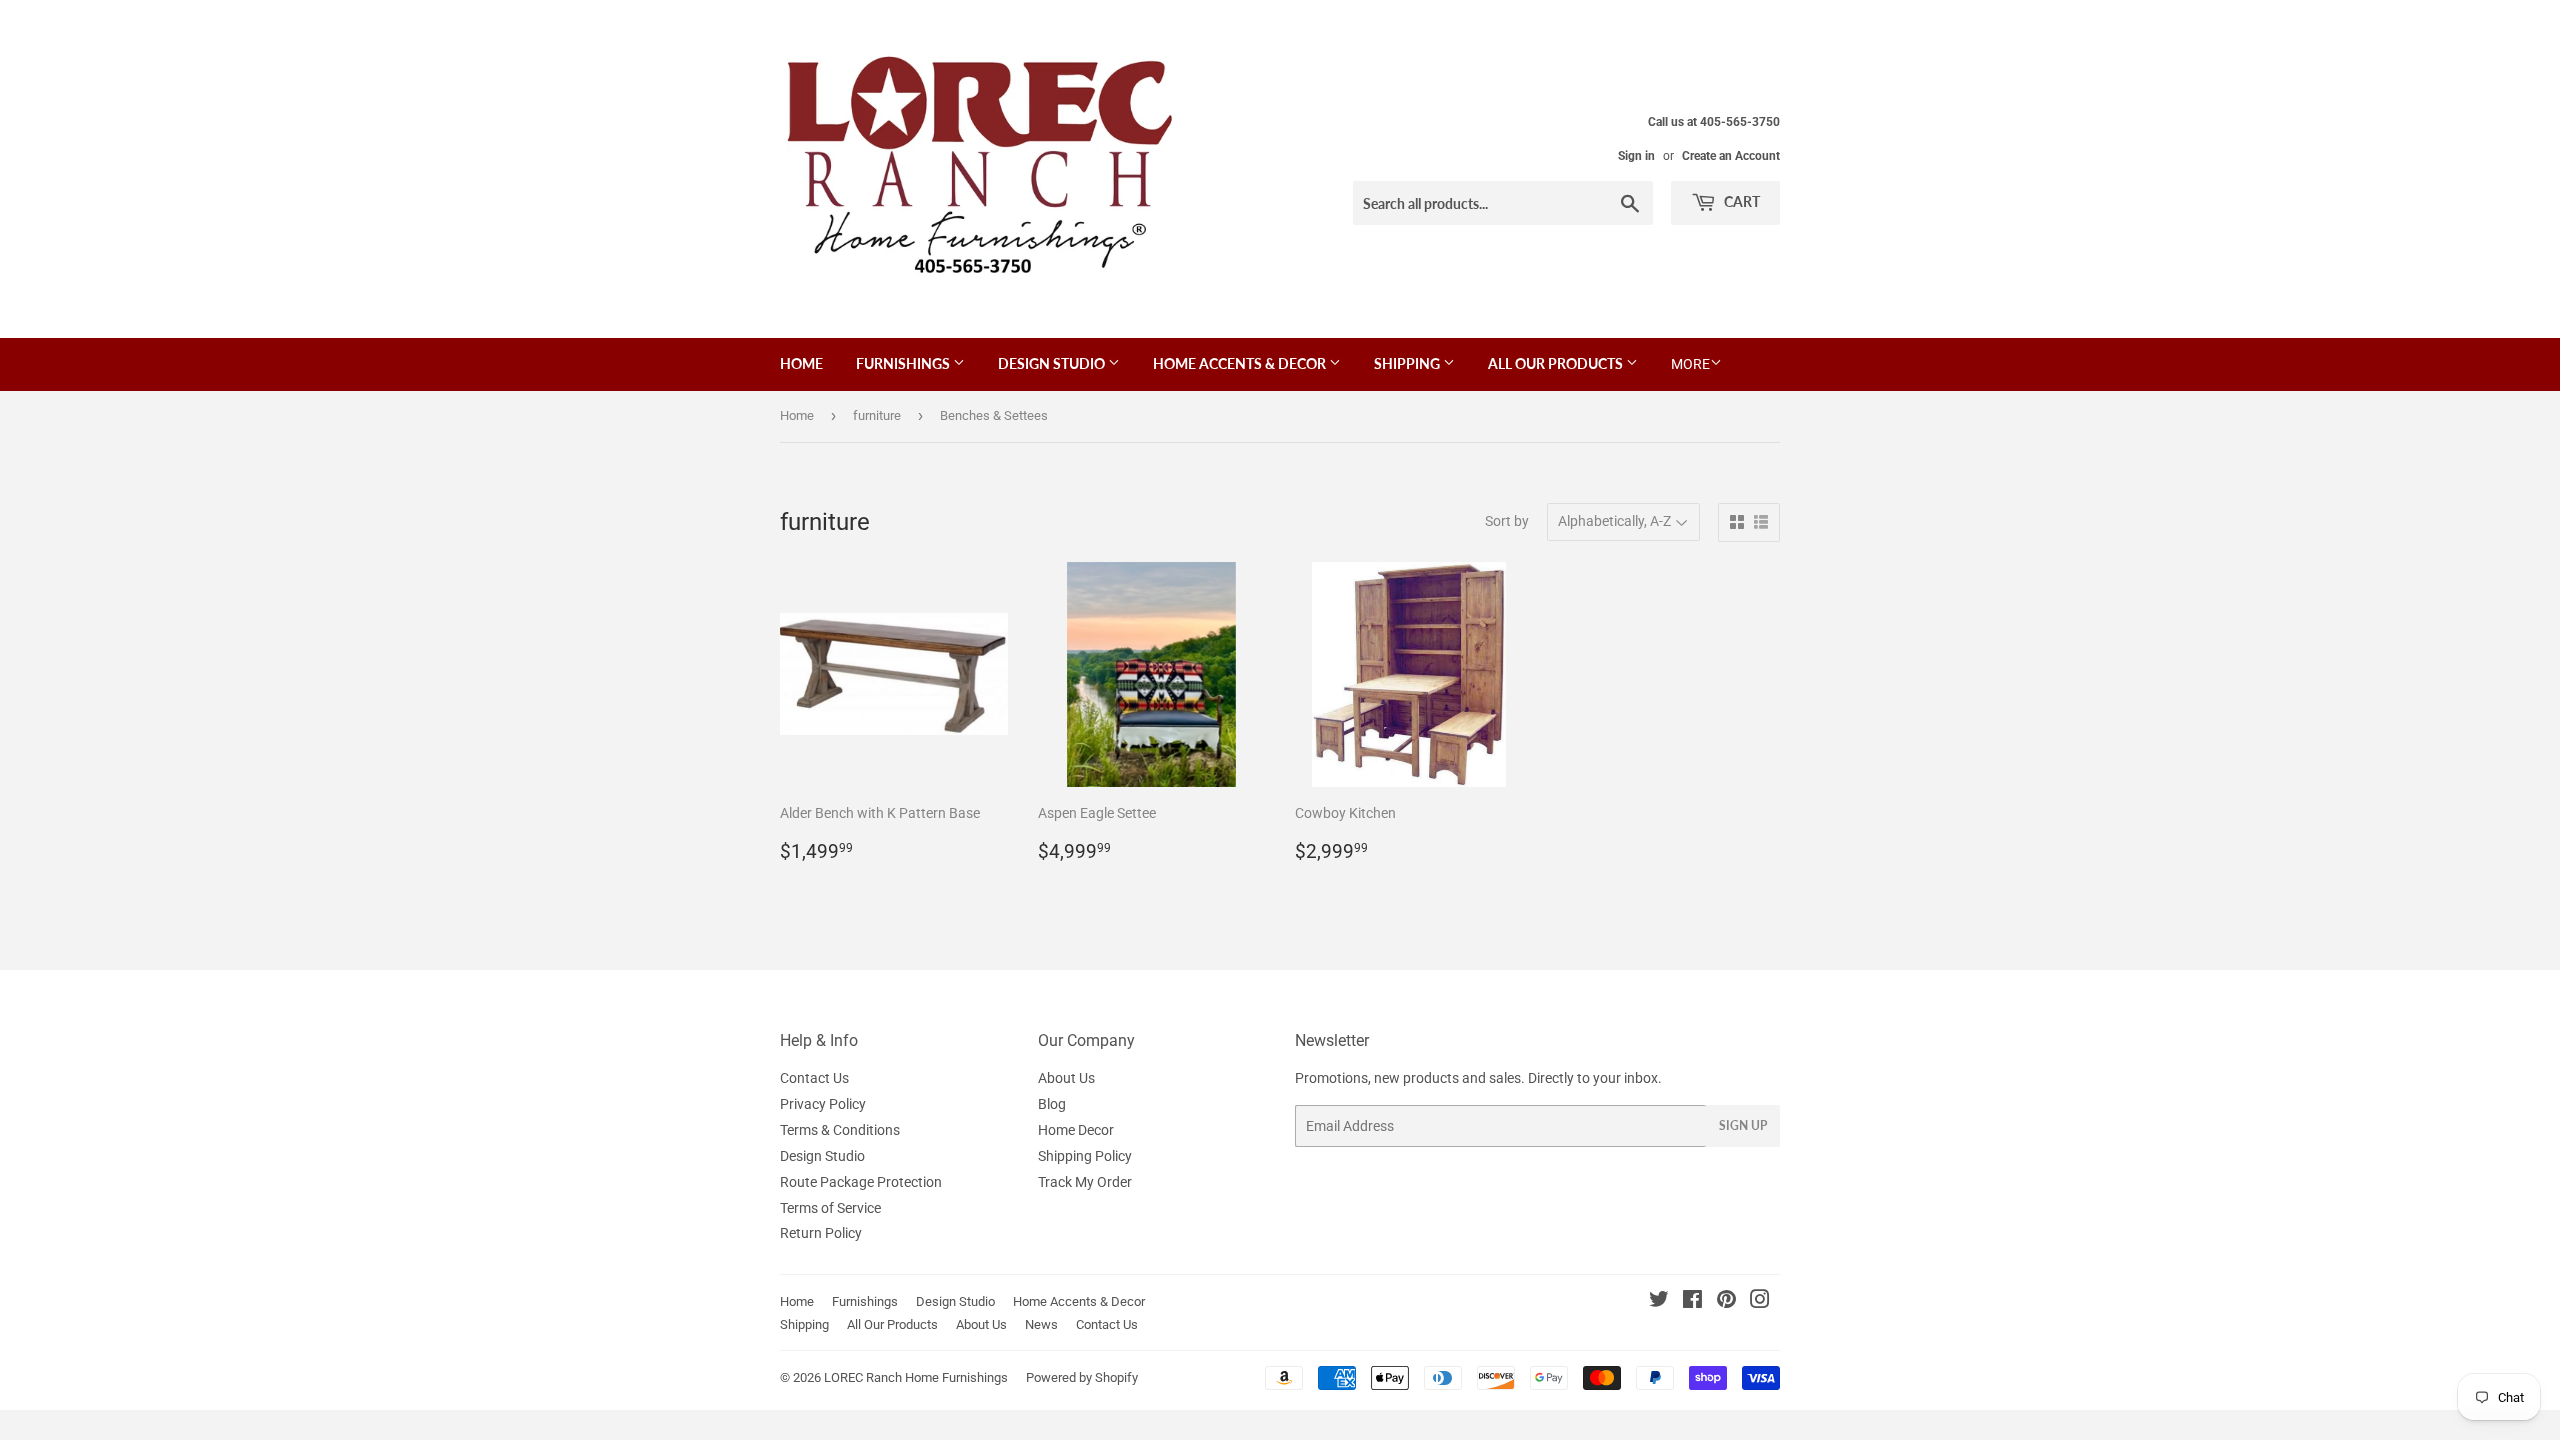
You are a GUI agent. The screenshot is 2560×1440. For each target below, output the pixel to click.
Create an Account (1731, 156)
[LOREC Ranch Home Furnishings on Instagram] (1760, 1302)
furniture (877, 415)
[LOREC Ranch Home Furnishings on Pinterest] (1726, 1302)
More (1690, 364)
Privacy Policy (823, 1104)
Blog (1052, 1104)
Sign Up (1743, 1125)
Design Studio (1053, 363)
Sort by (1507, 521)
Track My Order (1085, 1182)
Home (801, 363)
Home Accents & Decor (1241, 363)
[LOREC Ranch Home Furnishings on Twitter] (1659, 1302)
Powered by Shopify (1082, 1377)
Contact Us (814, 1078)
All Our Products (1557, 363)
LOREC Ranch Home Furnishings (916, 1377)
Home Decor (1076, 1130)
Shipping (1408, 363)
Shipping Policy (1085, 1156)
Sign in (1636, 156)
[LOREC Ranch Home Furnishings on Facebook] (1692, 1302)
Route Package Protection (861, 1182)
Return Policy (821, 1233)
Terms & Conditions (840, 1130)
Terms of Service (830, 1208)
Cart (1740, 201)
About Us (1066, 1078)
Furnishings (904, 363)
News (1041, 1324)
